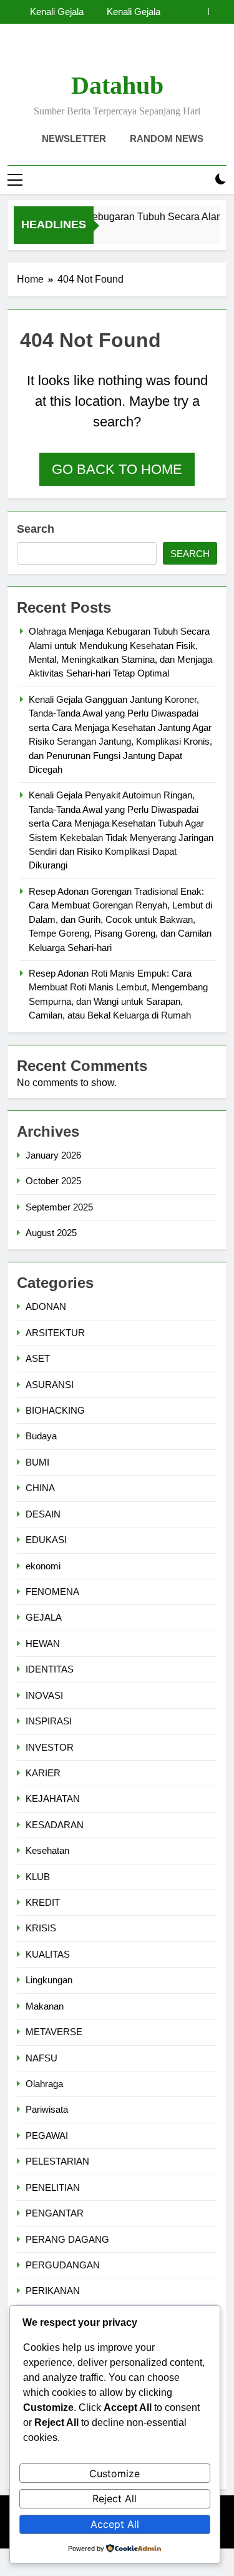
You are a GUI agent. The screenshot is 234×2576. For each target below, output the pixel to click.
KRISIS (41, 1928)
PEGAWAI (47, 2136)
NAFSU (41, 2058)
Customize (115, 2473)
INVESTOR (50, 1747)
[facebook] (87, 53)
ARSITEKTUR (55, 1333)
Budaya (41, 1436)
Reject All (115, 2498)
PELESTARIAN (57, 2161)
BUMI (37, 1462)
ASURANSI (50, 1385)
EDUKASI (46, 1540)
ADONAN (46, 1306)
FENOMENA (52, 1592)
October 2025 (53, 1181)
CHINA (40, 1488)
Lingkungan (49, 1980)
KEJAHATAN (53, 1799)
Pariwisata (47, 2109)
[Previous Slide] (199, 12)
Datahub (117, 85)
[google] (132, 53)
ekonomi (43, 1566)
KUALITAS (48, 1954)
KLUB (38, 1877)
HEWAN (43, 1643)
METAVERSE (54, 2032)
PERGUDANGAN (63, 2265)
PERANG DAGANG (67, 2239)
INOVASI (44, 1695)
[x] (117, 53)
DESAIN (43, 1514)
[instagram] (102, 53)
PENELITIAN (53, 2187)
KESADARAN (55, 1825)
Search (36, 529)
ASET (38, 1358)
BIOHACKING (55, 1410)
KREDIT (43, 1902)
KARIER (43, 1773)
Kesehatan (47, 1850)
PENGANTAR (55, 2213)
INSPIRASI (49, 1721)
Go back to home (117, 469)
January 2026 (53, 1155)
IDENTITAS (50, 1669)
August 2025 (51, 1233)
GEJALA (44, 1617)
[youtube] (147, 53)
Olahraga (44, 2084)
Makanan (45, 2006)
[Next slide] (217, 12)
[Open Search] (199, 180)
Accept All (115, 2524)
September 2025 (59, 1207)
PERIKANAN (53, 2291)
